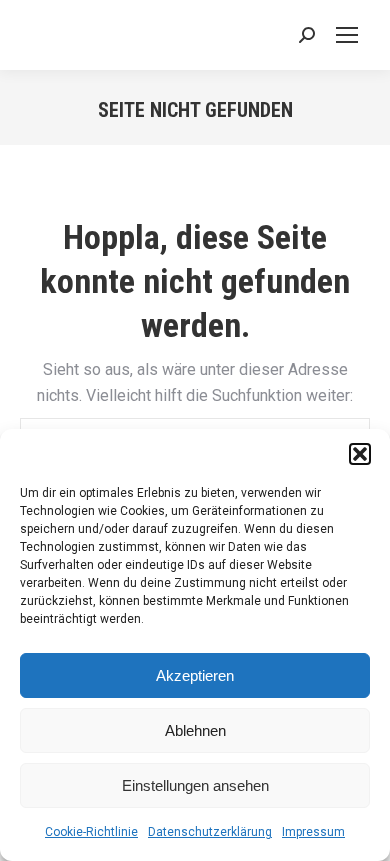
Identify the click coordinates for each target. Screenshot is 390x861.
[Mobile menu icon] (347, 35)
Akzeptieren (195, 675)
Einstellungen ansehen (195, 785)
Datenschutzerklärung (210, 832)
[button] (360, 454)
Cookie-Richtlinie (91, 832)
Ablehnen (195, 730)
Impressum (313, 832)
